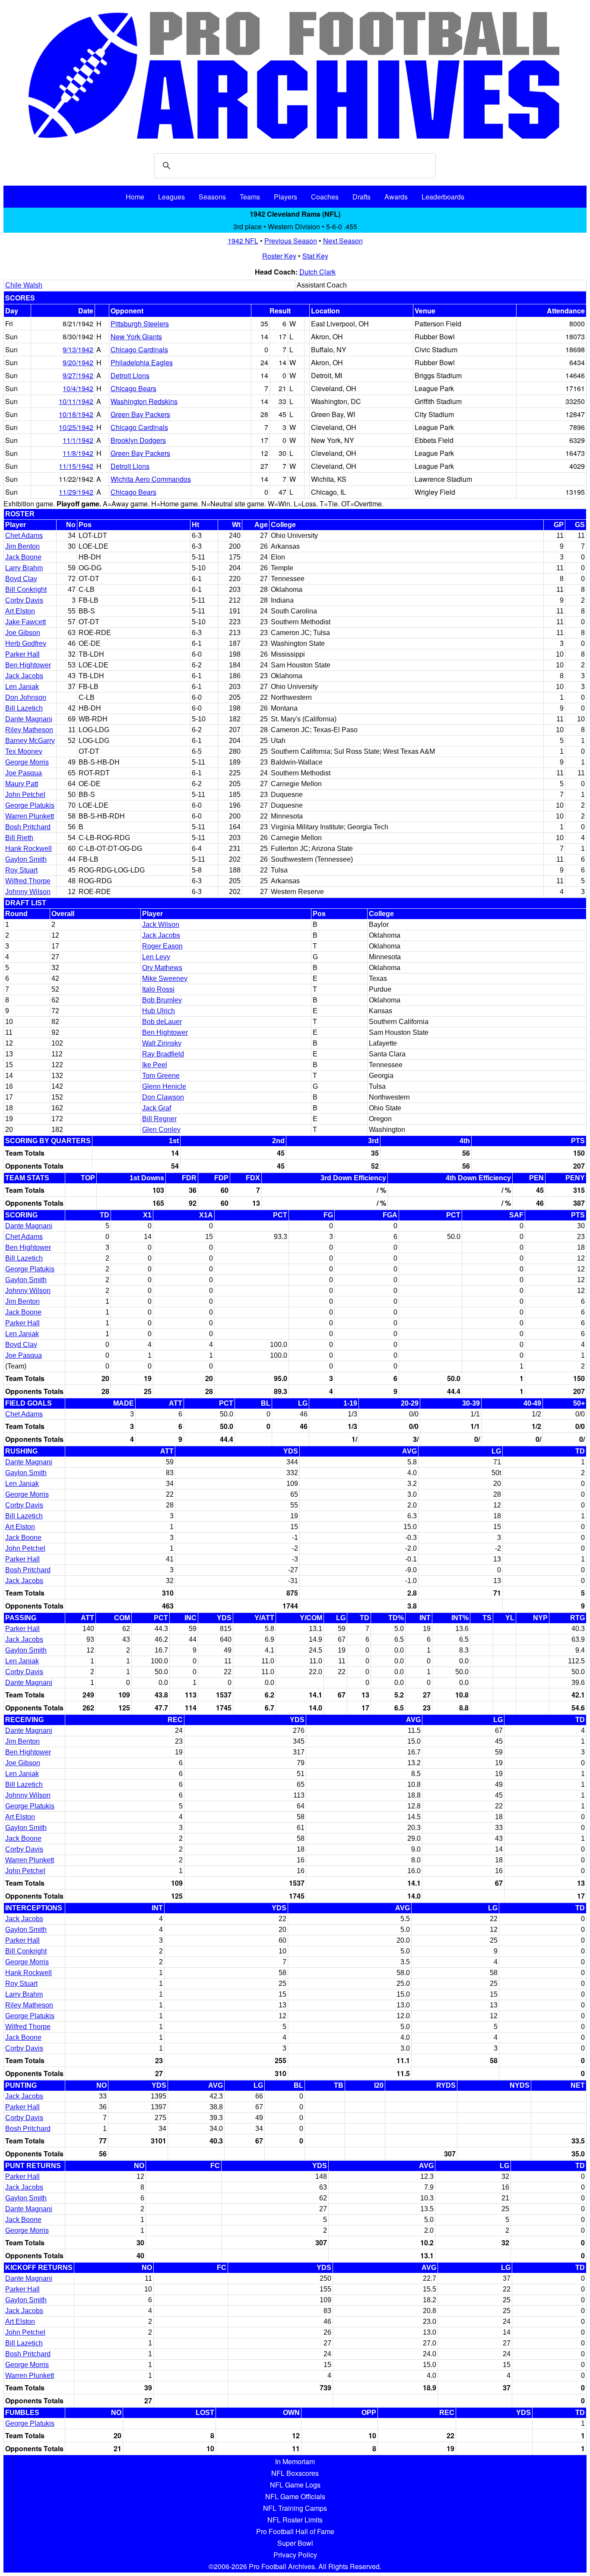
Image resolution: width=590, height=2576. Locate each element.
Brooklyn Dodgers (138, 440)
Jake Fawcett (25, 622)
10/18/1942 (76, 414)
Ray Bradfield (163, 1054)
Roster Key (279, 256)
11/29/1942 (76, 492)
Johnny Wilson (28, 892)
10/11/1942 (76, 401)
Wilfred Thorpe (28, 881)
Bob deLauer (162, 1022)
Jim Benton (22, 546)
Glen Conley (161, 1130)
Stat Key (315, 256)
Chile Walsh (24, 285)
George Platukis (30, 805)
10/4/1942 (78, 388)
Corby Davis (24, 600)
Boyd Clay (21, 579)
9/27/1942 (78, 375)
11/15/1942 (76, 466)
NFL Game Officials (295, 2496)
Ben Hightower (28, 665)
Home (135, 197)
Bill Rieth (19, 838)
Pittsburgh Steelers (140, 324)
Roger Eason (162, 946)
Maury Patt (22, 784)
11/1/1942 (78, 440)
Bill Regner (159, 1119)
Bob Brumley (162, 1000)
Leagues (171, 197)
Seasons (212, 197)
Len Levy (156, 957)
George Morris (27, 762)
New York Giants (136, 337)
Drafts (362, 197)
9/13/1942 (78, 349)
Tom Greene (161, 1076)
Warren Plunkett (30, 816)
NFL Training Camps (295, 2508)
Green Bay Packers (140, 414)
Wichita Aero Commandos (151, 479)
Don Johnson (26, 697)
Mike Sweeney (165, 978)
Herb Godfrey (26, 643)
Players (285, 197)
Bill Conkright (26, 589)
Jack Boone (23, 557)
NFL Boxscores (295, 2473)
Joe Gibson (23, 633)
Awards (396, 197)
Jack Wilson (161, 925)
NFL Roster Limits (295, 2520)
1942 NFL (243, 241)
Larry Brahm (24, 568)
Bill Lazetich (24, 708)
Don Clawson (163, 1097)
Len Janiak (22, 687)
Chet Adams (24, 536)
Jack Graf (157, 1108)
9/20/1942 (78, 362)
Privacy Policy (295, 2555)
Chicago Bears (133, 388)
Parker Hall (22, 654)
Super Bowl (295, 2543)
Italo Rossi (158, 989)
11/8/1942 (78, 453)
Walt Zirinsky (162, 1043)
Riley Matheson (29, 730)
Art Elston (20, 611)
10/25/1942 (76, 427)
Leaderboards (443, 197)
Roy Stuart (21, 870)
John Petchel (25, 795)
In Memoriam (295, 2461)
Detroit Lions (130, 375)
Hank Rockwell (29, 849)
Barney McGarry (30, 741)
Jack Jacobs (24, 676)
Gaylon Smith (26, 859)
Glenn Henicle (164, 1086)
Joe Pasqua (24, 773)
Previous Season (291, 241)
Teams (250, 197)
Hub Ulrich (159, 1011)
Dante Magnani (29, 719)
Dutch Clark (317, 272)
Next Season (343, 241)
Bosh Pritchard (28, 827)
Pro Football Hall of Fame (295, 2531)
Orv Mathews (162, 968)
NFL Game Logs (295, 2485)
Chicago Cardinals (139, 349)
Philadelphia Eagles (142, 362)
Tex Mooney (24, 751)
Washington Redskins (144, 401)
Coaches (325, 197)
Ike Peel (155, 1065)
